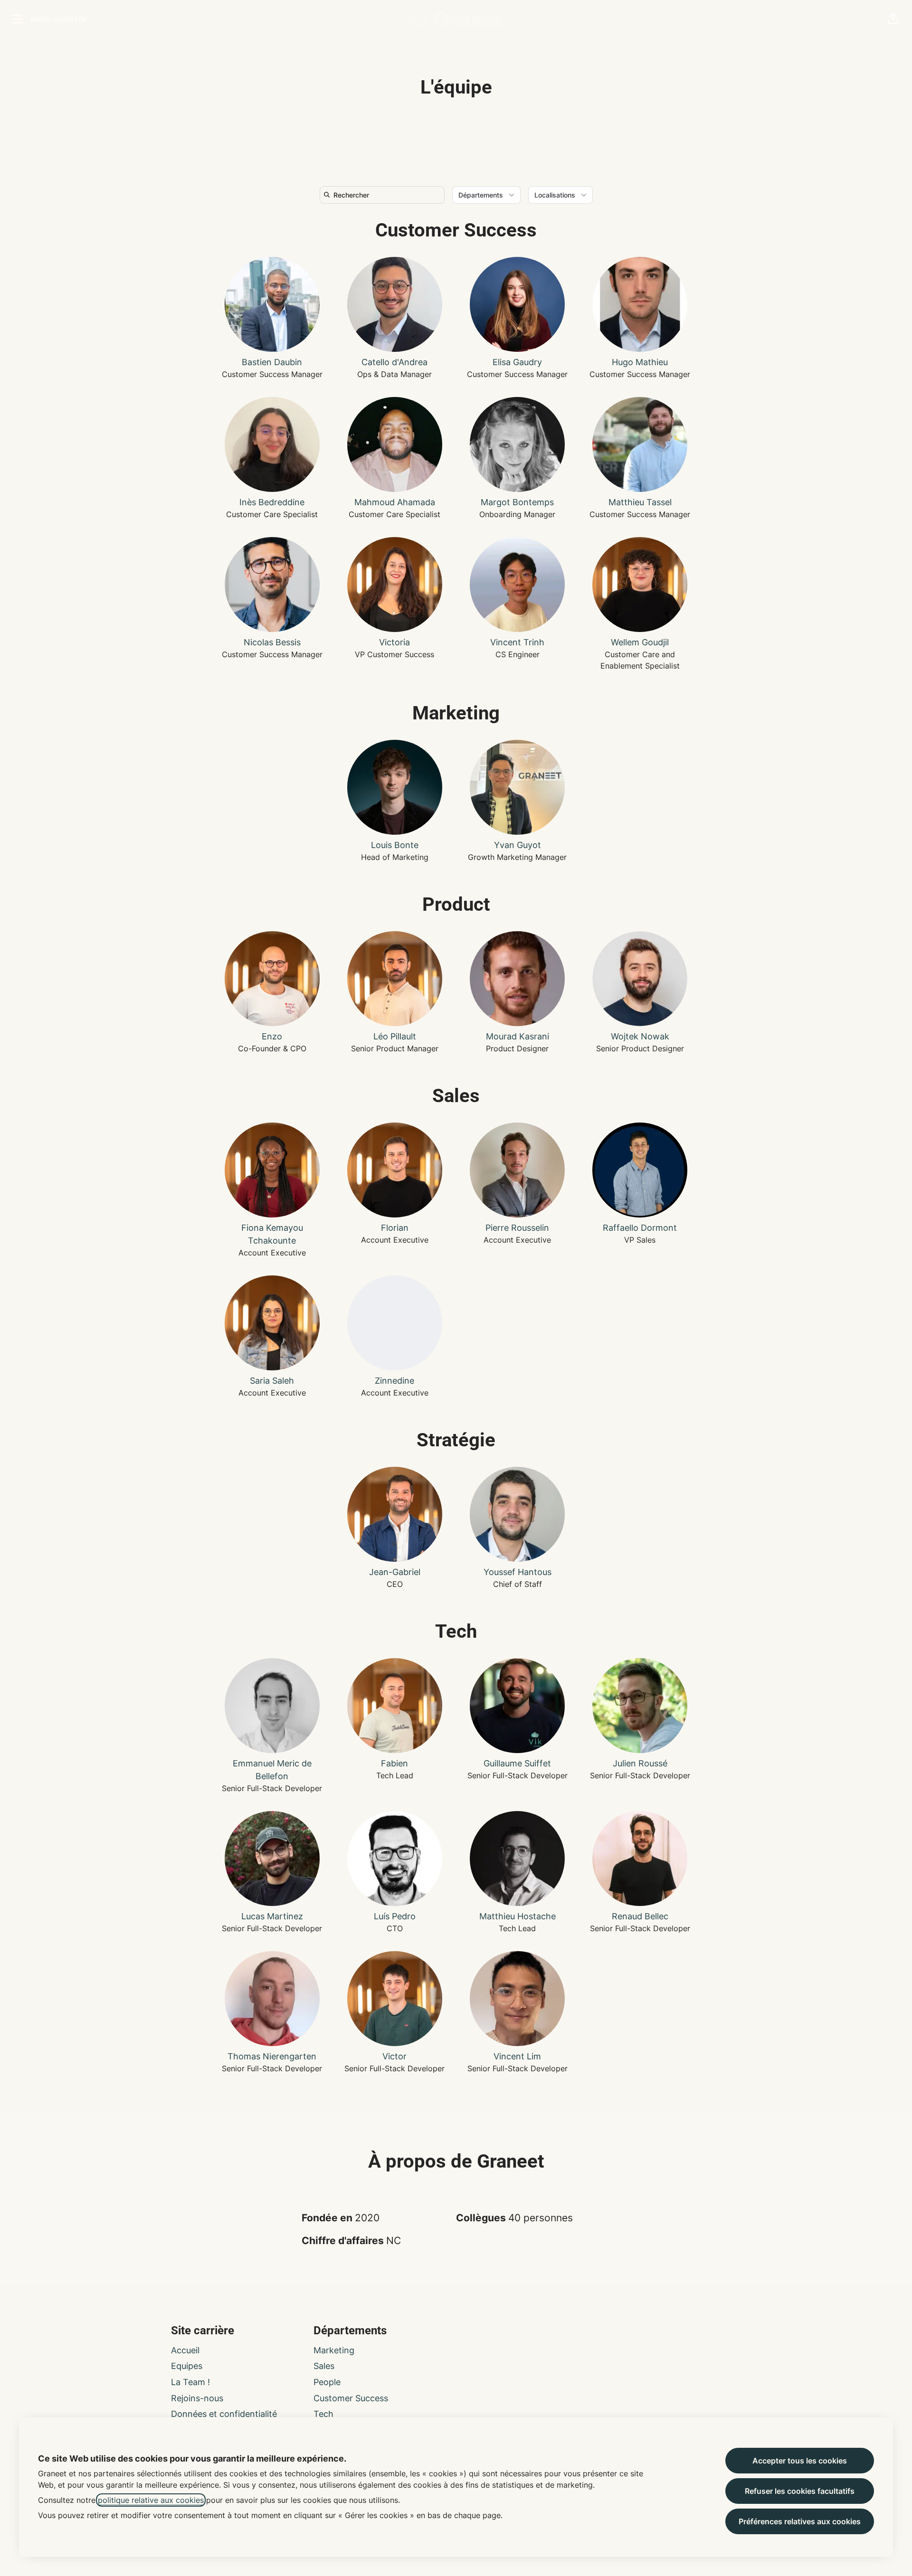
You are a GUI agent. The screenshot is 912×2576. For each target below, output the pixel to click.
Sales (456, 1096)
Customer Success (456, 230)
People (327, 2382)
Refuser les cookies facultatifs (800, 2491)
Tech (456, 1631)
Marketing (456, 713)
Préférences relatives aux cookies (800, 2521)
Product (456, 904)
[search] (384, 195)
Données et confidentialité (224, 2414)
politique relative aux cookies (151, 2500)
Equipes (187, 2366)
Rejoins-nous (197, 2398)
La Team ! (190, 2382)
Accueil (185, 2350)
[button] (893, 19)
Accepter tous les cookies (800, 2461)
